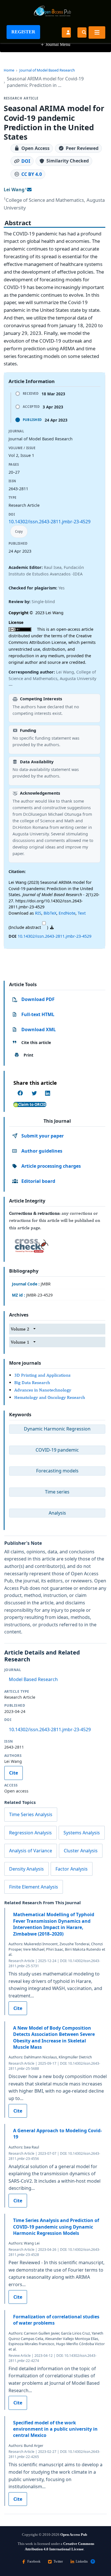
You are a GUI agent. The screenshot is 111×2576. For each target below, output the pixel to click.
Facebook (34, 2561)
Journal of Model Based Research (47, 70)
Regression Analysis (30, 1833)
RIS (38, 913)
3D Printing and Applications (42, 1375)
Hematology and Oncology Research (50, 1397)
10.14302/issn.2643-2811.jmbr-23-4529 (50, 522)
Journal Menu (55, 44)
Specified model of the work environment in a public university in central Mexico (55, 2429)
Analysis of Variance (31, 1851)
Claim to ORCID (32, 1104)
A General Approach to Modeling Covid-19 (57, 2134)
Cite (14, 1773)
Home (9, 70)
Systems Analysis (82, 1833)
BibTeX (50, 913)
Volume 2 (20, 1329)
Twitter (58, 2561)
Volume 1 (20, 1342)
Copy (19, 531)
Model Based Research (33, 1679)
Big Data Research (32, 1382)
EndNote (67, 913)
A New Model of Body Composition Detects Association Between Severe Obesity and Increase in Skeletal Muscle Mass (54, 2037)
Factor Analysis (72, 1869)
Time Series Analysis (31, 1814)
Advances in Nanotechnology (43, 1390)
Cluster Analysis (81, 1851)
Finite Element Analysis (34, 1887)
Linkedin (82, 2561)
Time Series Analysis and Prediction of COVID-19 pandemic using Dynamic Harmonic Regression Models (56, 2227)
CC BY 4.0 (32, 174)
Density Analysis (26, 1869)
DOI (26, 161)
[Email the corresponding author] (29, 190)
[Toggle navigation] (97, 32)
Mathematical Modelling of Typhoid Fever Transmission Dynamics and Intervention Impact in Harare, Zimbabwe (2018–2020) (54, 1924)
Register (23, 32)
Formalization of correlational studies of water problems (56, 2320)
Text (82, 913)
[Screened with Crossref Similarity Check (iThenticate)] (30, 1244)
